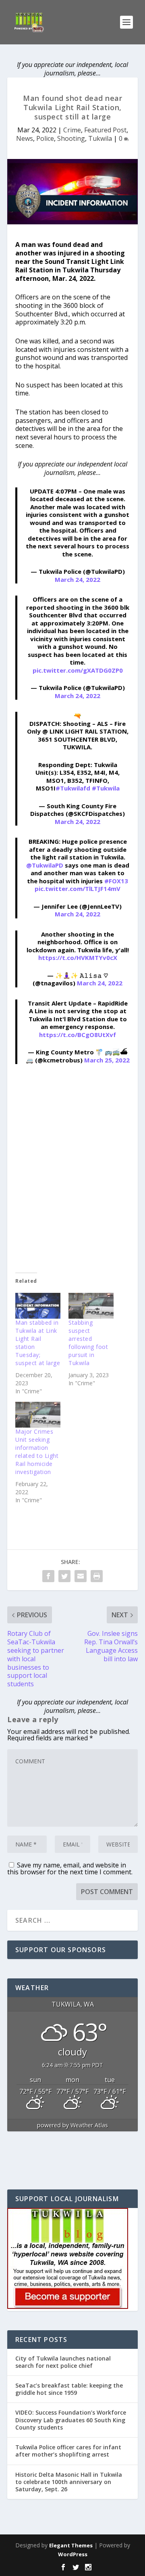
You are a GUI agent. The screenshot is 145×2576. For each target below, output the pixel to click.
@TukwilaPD (45, 865)
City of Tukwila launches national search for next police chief (63, 2362)
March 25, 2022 (107, 1060)
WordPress (73, 2554)
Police (45, 138)
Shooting (71, 138)
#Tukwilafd (73, 788)
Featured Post (105, 130)
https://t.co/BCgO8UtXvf (78, 1035)
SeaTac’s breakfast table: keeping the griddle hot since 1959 (69, 2389)
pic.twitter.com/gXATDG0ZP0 (78, 670)
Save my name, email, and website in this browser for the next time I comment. (70, 1868)
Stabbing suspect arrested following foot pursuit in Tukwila (88, 1343)
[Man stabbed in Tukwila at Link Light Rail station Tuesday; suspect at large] (38, 1306)
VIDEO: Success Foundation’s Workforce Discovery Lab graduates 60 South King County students (71, 2420)
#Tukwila (106, 788)
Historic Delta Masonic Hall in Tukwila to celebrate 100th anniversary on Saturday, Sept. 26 (69, 2482)
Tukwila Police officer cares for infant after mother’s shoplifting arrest (68, 2451)
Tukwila (100, 138)
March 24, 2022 (78, 579)
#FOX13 (116, 881)
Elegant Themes (71, 2545)
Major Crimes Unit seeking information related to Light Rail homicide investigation (37, 1452)
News (25, 138)
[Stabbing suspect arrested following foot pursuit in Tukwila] (91, 1306)
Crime (72, 130)
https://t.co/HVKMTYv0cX (78, 958)
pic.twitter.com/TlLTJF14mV (78, 889)
